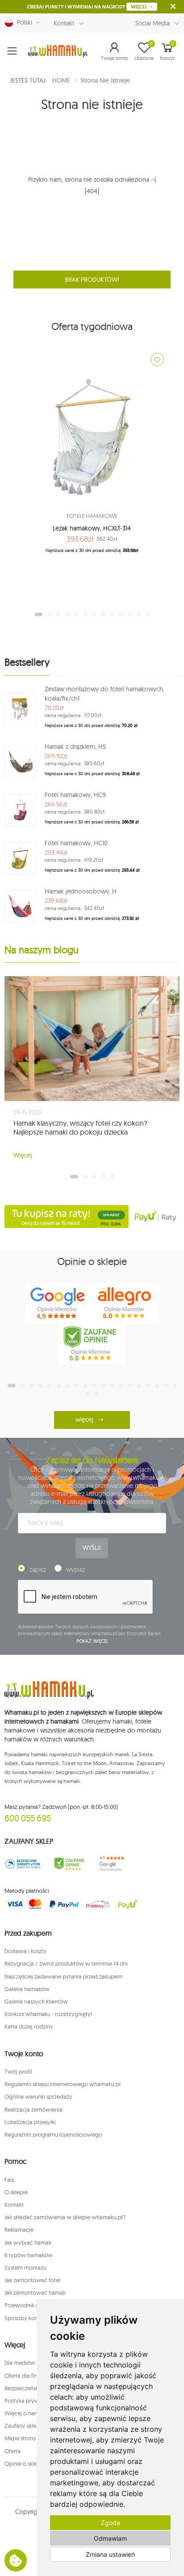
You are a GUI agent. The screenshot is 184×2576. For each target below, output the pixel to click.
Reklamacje (19, 2229)
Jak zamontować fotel (32, 2280)
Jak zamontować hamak (35, 2292)
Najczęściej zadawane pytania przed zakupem (63, 1976)
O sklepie (16, 2192)
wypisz (75, 1570)
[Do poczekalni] (157, 359)
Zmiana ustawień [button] (110, 2554)
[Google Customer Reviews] (115, 1864)
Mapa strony (20, 2438)
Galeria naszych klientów (36, 2001)
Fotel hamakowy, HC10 (76, 843)
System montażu (25, 2267)
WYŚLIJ (92, 1548)
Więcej (23, 1155)
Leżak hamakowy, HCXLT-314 (92, 528)
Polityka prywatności (31, 2401)
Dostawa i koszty (26, 1951)
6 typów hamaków (29, 2255)
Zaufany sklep (22, 2426)
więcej (84, 1420)
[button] (115, 51)
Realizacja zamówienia (33, 2109)
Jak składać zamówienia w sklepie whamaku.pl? (65, 2217)
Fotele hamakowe (92, 516)
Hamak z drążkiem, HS (75, 747)
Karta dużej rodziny (29, 2026)
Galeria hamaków (27, 1989)
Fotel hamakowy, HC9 (75, 795)
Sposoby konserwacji (32, 2318)
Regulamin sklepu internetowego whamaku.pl (63, 2084)
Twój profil (18, 2071)
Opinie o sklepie (25, 2463)
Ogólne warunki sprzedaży (38, 2096)
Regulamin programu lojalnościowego (53, 2134)
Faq (9, 2179)
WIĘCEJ (139, 7)
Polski (23, 22)
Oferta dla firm (23, 2376)
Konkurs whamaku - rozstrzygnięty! (48, 2014)
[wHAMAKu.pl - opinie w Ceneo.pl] (92, 1344)
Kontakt (64, 23)
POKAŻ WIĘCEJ (92, 1641)
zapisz (38, 1570)
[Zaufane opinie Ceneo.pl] (69, 1864)
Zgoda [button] (111, 2523)
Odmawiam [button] (110, 2538)
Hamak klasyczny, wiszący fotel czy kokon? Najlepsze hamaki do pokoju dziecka (80, 1127)
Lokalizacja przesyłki (30, 2122)
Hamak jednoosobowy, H (81, 891)
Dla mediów (20, 2363)
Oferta (13, 2451)
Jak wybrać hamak (28, 2242)
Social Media (153, 23)
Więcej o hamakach (29, 2413)
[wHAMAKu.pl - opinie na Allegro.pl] (125, 1303)
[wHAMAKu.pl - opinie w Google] (59, 1303)
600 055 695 (28, 1818)
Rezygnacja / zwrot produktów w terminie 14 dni (66, 1963)
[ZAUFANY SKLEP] (23, 1864)
